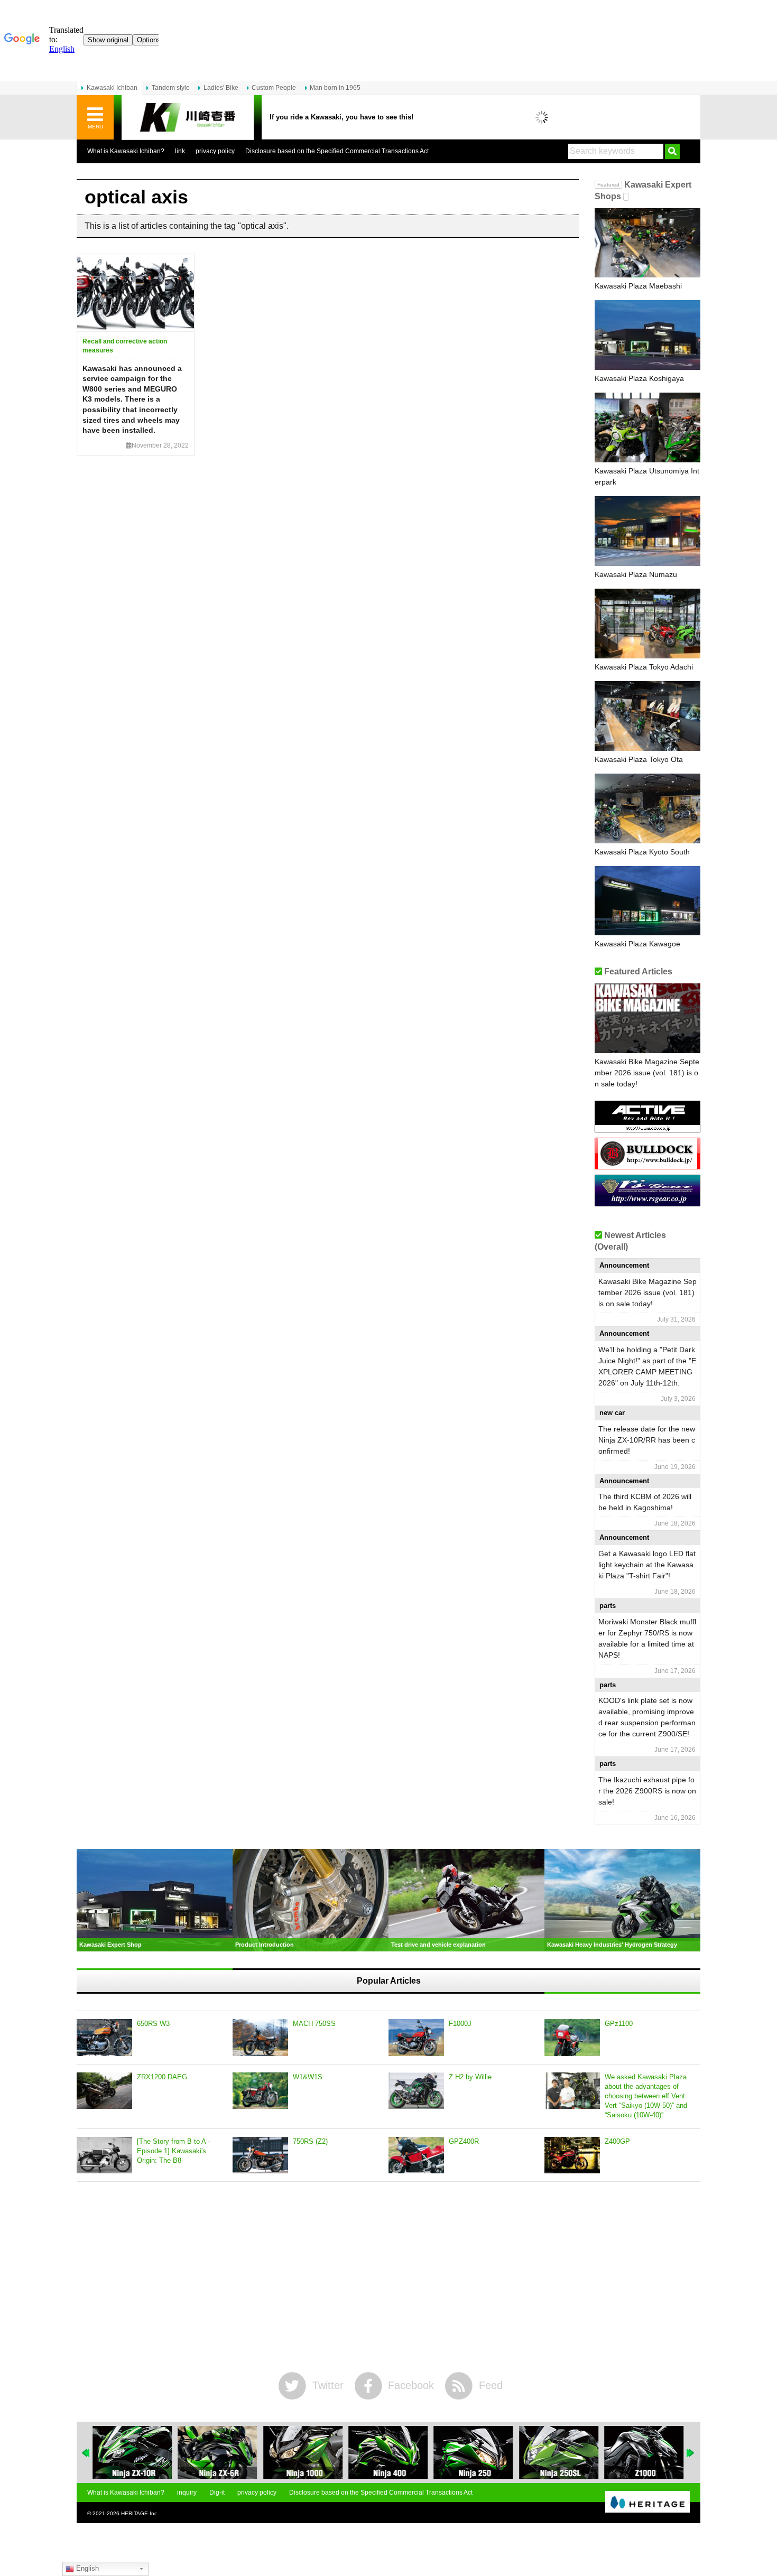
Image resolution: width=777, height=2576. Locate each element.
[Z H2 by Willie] (416, 2091)
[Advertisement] (388, 2277)
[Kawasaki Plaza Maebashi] (647, 243)
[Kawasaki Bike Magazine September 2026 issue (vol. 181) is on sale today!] (647, 1018)
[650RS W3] (104, 2038)
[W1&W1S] (260, 2091)
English (86, 2568)
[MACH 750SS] (260, 2038)
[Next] (691, 2453)
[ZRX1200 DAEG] (104, 2091)
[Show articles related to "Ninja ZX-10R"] (132, 2452)
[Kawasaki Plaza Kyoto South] (647, 808)
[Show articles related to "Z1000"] (644, 2452)
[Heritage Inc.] (647, 2503)
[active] (647, 1128)
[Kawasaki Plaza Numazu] (647, 531)
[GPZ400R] (416, 2155)
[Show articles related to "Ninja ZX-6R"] (217, 2452)
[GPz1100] (572, 2038)
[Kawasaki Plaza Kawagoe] (647, 901)
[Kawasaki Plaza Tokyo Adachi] (647, 624)
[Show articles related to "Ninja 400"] (388, 2452)
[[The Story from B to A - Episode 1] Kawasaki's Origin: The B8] (104, 2155)
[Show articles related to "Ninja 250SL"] (559, 2452)
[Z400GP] (572, 2155)
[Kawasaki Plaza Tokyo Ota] (647, 716)
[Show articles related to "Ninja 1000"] (303, 2452)
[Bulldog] (647, 1165)
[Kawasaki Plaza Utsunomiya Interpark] (647, 427)
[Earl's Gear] (647, 1202)
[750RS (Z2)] (260, 2155)
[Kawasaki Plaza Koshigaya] (647, 335)
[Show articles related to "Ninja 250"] (474, 2452)
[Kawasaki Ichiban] (188, 118)
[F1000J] (416, 2038)
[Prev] (86, 2453)
